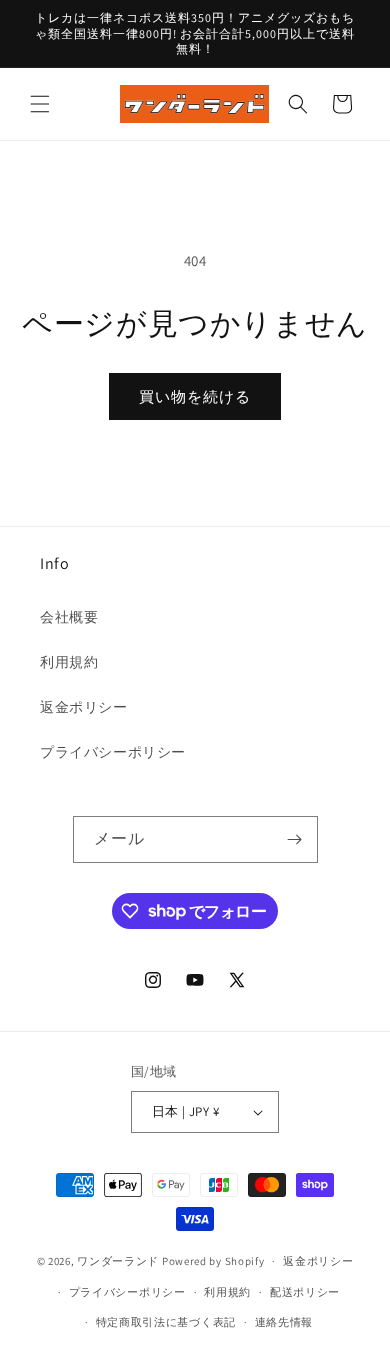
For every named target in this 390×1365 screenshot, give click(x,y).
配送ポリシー (305, 1292)
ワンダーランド (118, 1261)
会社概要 (69, 617)
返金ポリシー (84, 707)
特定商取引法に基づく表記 (166, 1322)
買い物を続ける (195, 396)
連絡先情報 (284, 1322)
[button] (40, 104)
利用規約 (69, 662)
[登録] (295, 839)
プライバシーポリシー (113, 752)
